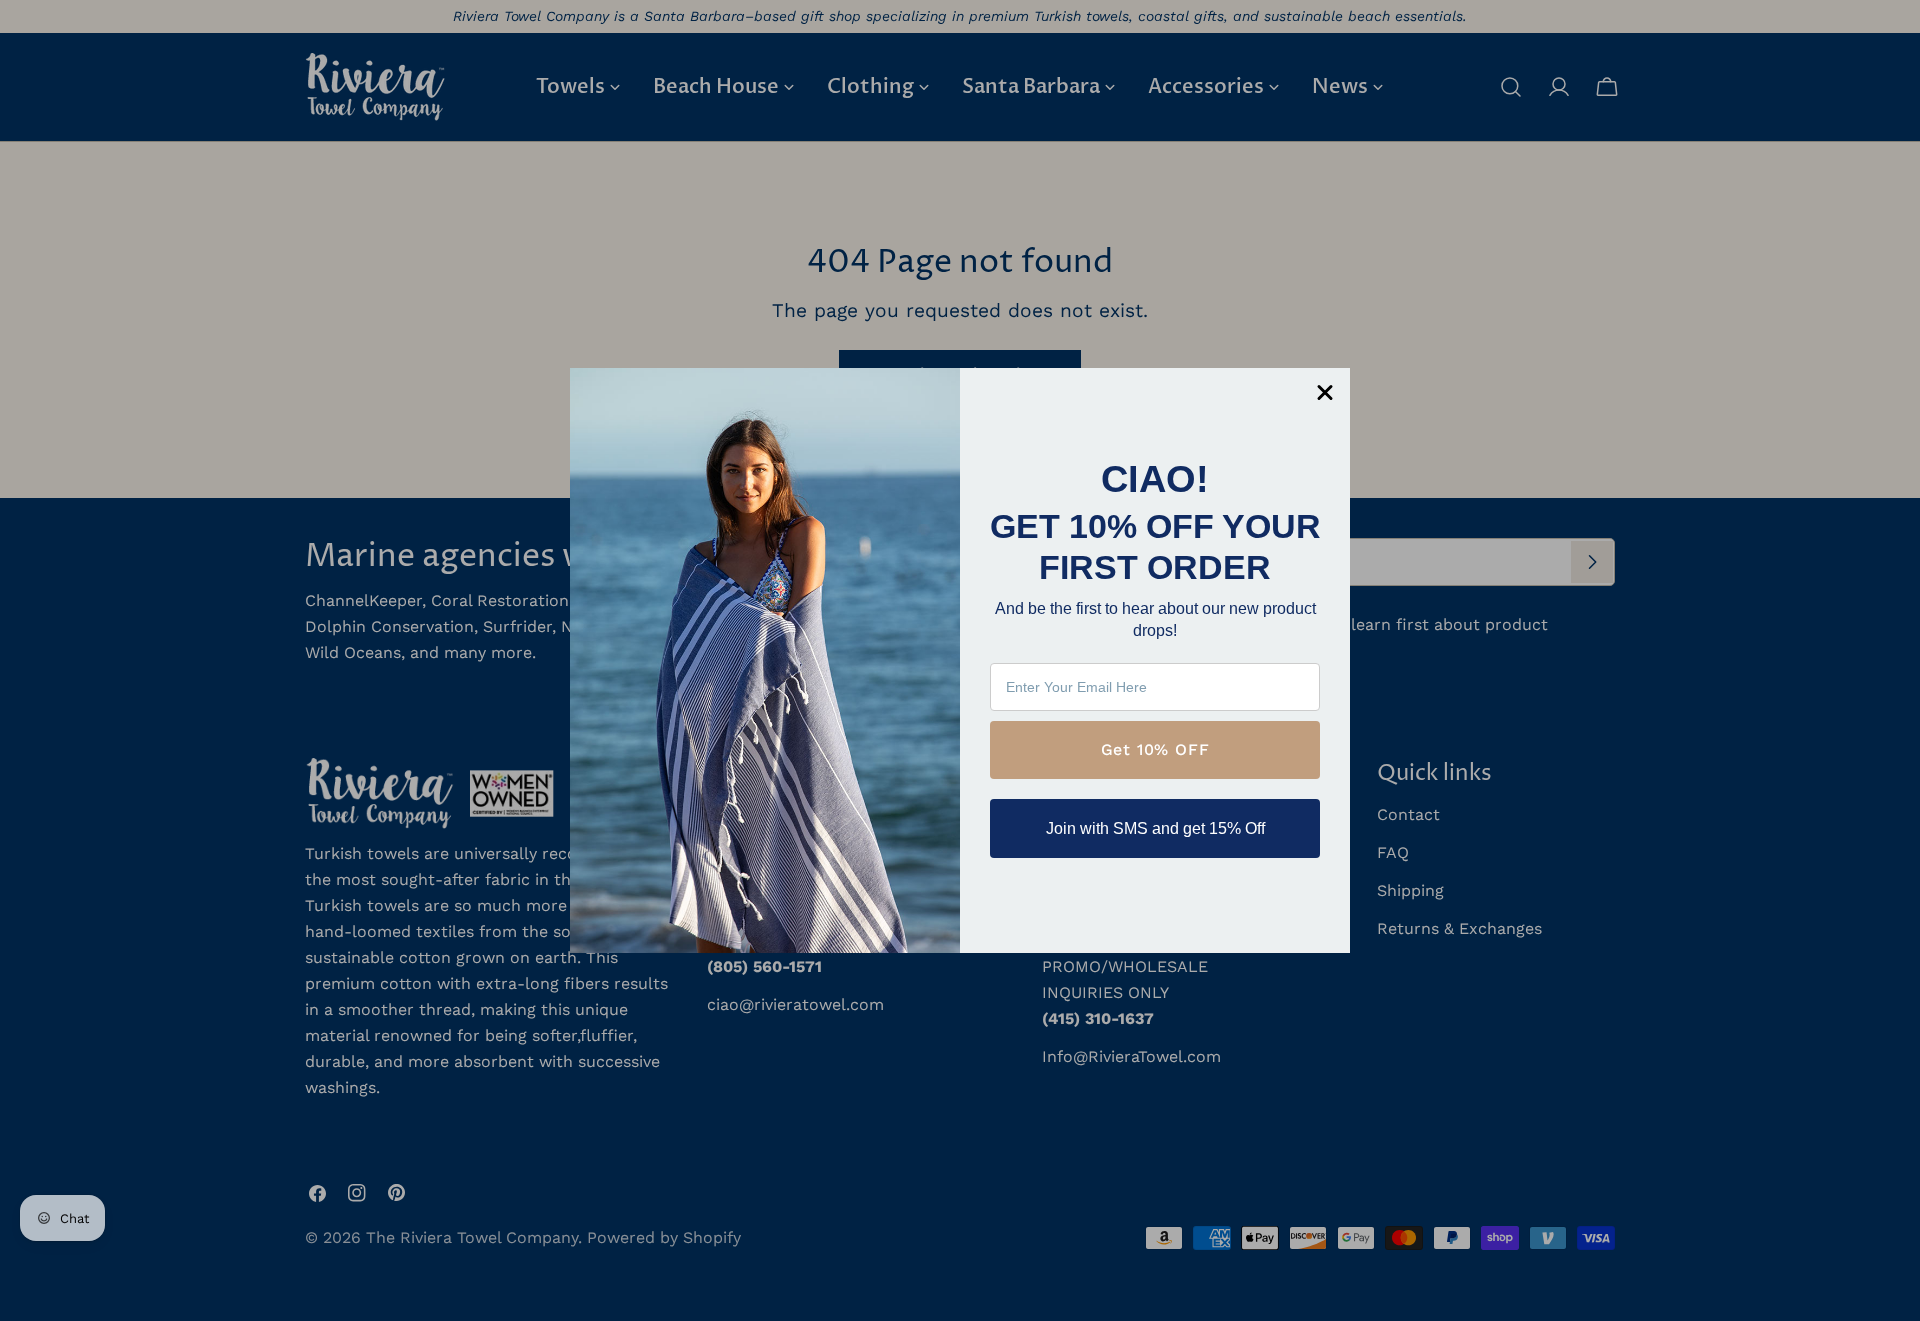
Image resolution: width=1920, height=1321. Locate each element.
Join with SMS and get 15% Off (1155, 828)
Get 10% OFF (1155, 749)
